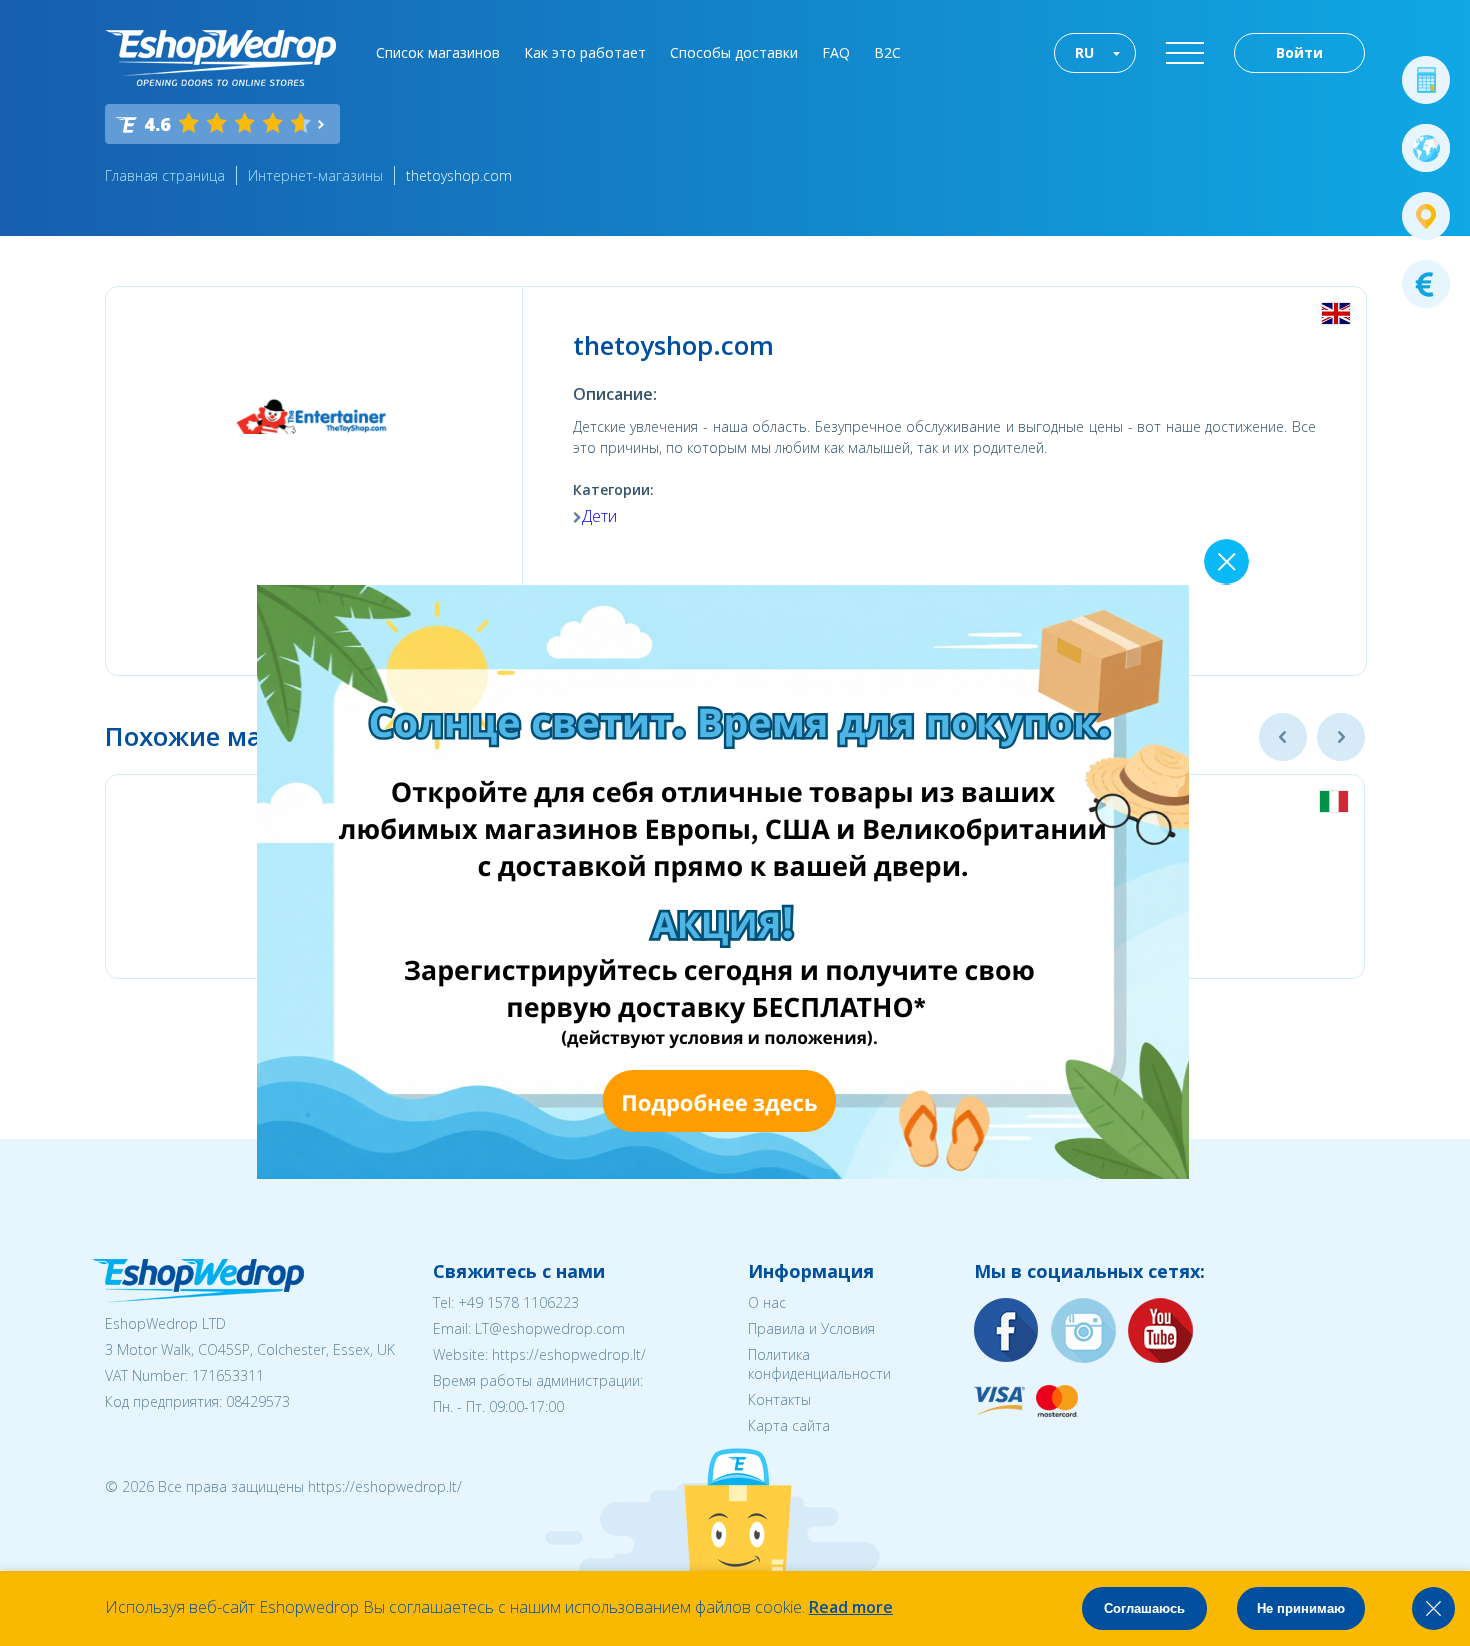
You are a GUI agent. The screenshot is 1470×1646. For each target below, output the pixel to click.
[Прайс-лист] (1426, 284)
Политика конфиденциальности (819, 1364)
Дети (599, 516)
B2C (887, 52)
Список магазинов (438, 52)
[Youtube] (1161, 1331)
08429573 (258, 1401)
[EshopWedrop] (220, 58)
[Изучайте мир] (1426, 148)
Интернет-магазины (315, 175)
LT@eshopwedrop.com (550, 1328)
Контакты (779, 1399)
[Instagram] (1084, 1331)
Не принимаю (1301, 1608)
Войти (1299, 52)
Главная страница (165, 175)
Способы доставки (734, 52)
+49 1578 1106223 (518, 1302)
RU (1084, 52)
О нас (767, 1302)
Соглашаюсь (1144, 1608)
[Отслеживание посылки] (1426, 216)
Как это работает (585, 52)
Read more (851, 1607)
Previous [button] (1283, 737)
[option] (1055, 876)
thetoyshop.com (459, 175)
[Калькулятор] (1426, 80)
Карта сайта (789, 1425)
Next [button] (1341, 737)
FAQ (836, 52)
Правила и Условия (811, 1328)
